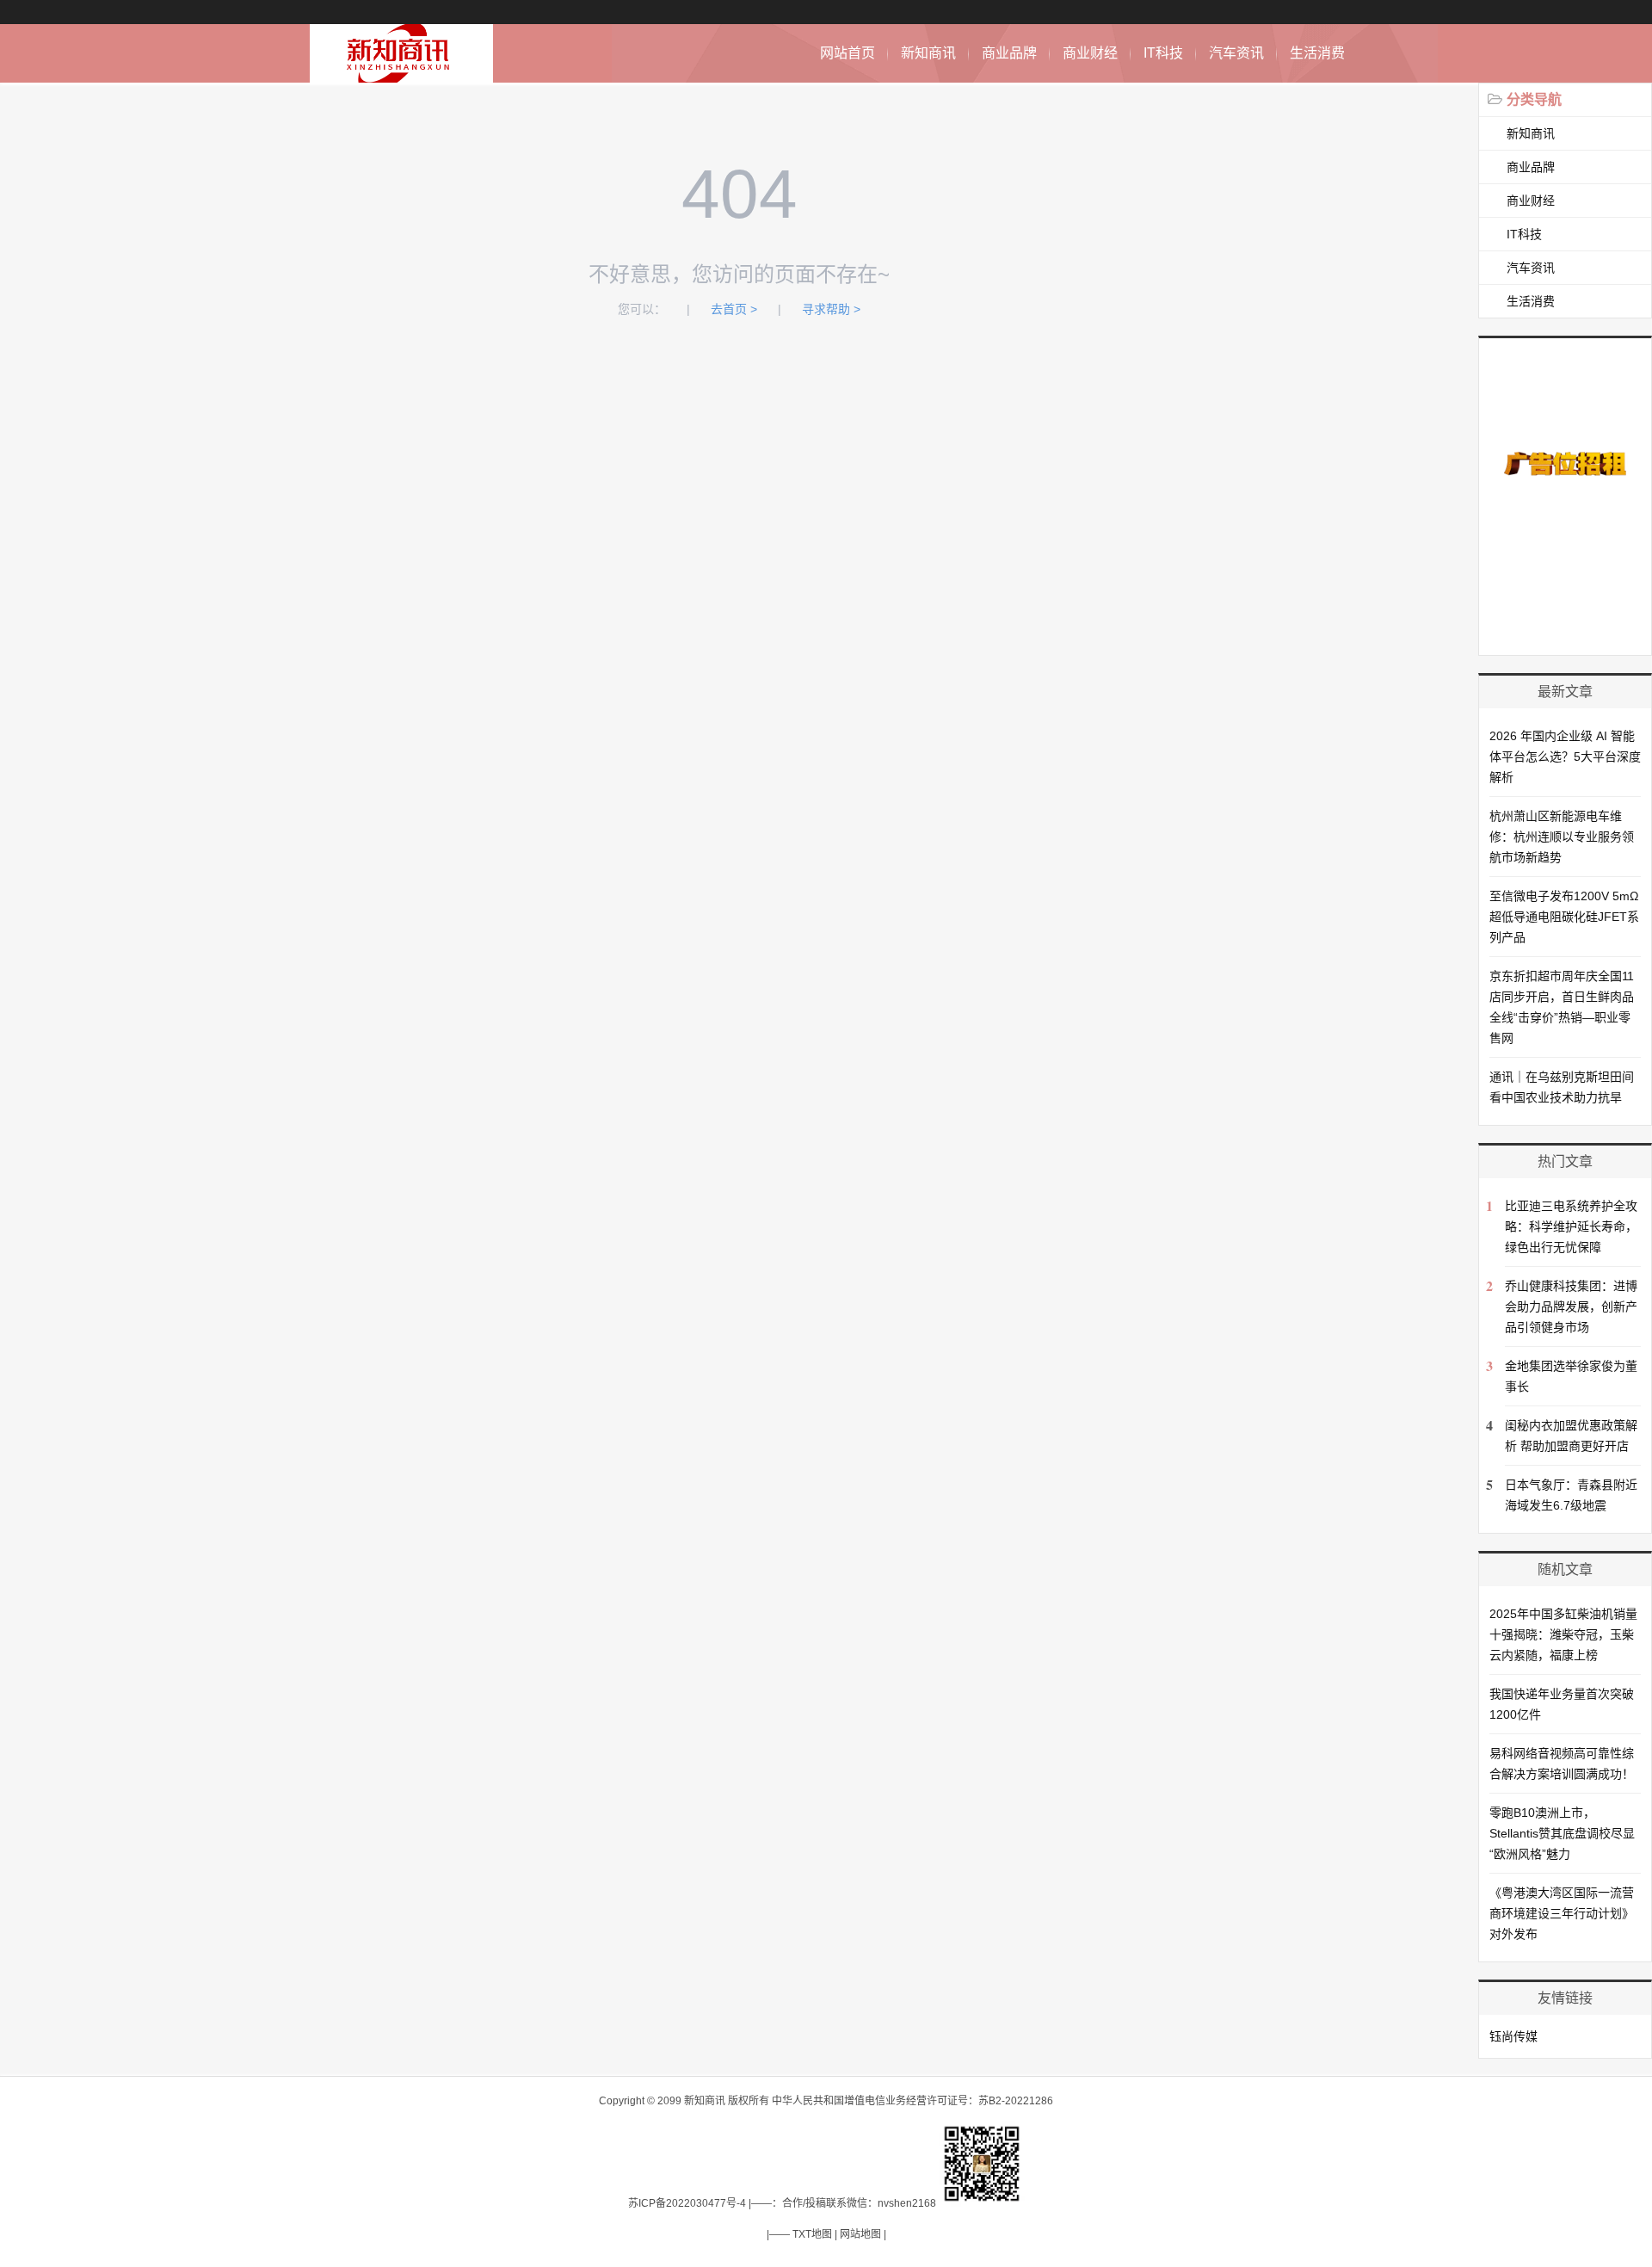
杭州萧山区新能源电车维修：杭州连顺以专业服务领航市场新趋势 (1562, 837)
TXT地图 (812, 2234)
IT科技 (1163, 53)
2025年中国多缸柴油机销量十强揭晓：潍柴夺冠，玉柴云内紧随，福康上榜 (1563, 1634)
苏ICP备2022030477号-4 (687, 2203)
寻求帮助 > (831, 309)
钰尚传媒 (1513, 2036)
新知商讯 (928, 53)
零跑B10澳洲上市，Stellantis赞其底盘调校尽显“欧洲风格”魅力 (1562, 1833)
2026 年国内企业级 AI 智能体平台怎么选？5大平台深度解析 (1565, 757)
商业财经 (1090, 53)
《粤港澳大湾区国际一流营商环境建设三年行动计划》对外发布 (1562, 1913)
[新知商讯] (401, 74)
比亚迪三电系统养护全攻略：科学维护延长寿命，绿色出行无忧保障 (1571, 1226)
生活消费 (1317, 53)
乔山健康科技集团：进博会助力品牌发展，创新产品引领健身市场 (1571, 1306)
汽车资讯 (1236, 53)
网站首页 (848, 53)
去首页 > (734, 309)
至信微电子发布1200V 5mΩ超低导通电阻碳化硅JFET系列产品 (1564, 917)
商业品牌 (1009, 53)
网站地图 (860, 2234)
